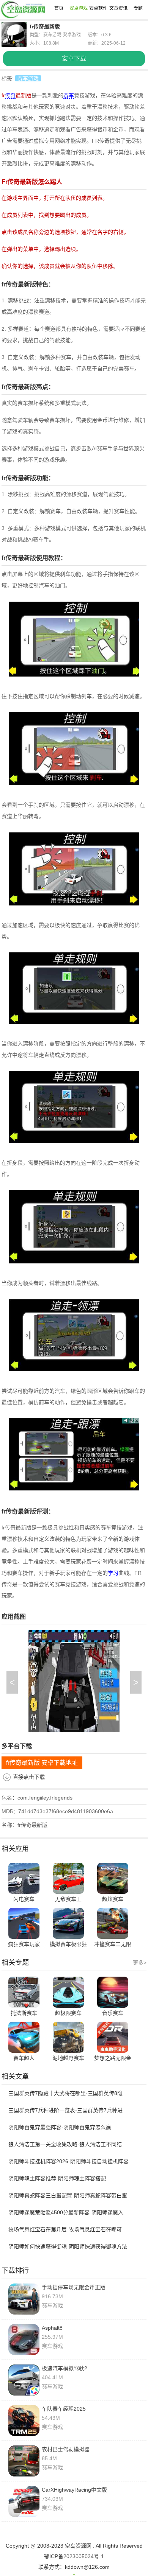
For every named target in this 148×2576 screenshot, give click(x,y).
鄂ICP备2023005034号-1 (74, 2556)
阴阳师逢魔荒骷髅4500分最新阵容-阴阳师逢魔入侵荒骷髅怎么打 (70, 2212)
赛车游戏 (28, 78)
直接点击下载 (29, 1777)
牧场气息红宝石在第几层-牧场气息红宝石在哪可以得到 (70, 2229)
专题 (138, 8)
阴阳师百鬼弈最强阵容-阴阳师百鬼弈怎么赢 (60, 2127)
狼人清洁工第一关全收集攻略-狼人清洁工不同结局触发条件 (70, 2144)
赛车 (69, 95)
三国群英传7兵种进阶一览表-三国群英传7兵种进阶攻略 (70, 2110)
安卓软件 (98, 8)
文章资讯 (118, 8)
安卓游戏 (79, 8)
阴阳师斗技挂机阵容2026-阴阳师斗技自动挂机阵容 (68, 2161)
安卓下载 (74, 58)
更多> (140, 1963)
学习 (113, 1573)
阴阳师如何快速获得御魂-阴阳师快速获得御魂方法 (68, 2246)
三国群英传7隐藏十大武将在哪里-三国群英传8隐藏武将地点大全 (70, 2093)
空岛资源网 (78, 2546)
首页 (59, 8)
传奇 (10, 95)
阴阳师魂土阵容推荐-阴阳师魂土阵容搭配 (57, 2178)
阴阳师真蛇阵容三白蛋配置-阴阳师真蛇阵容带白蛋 (68, 2195)
